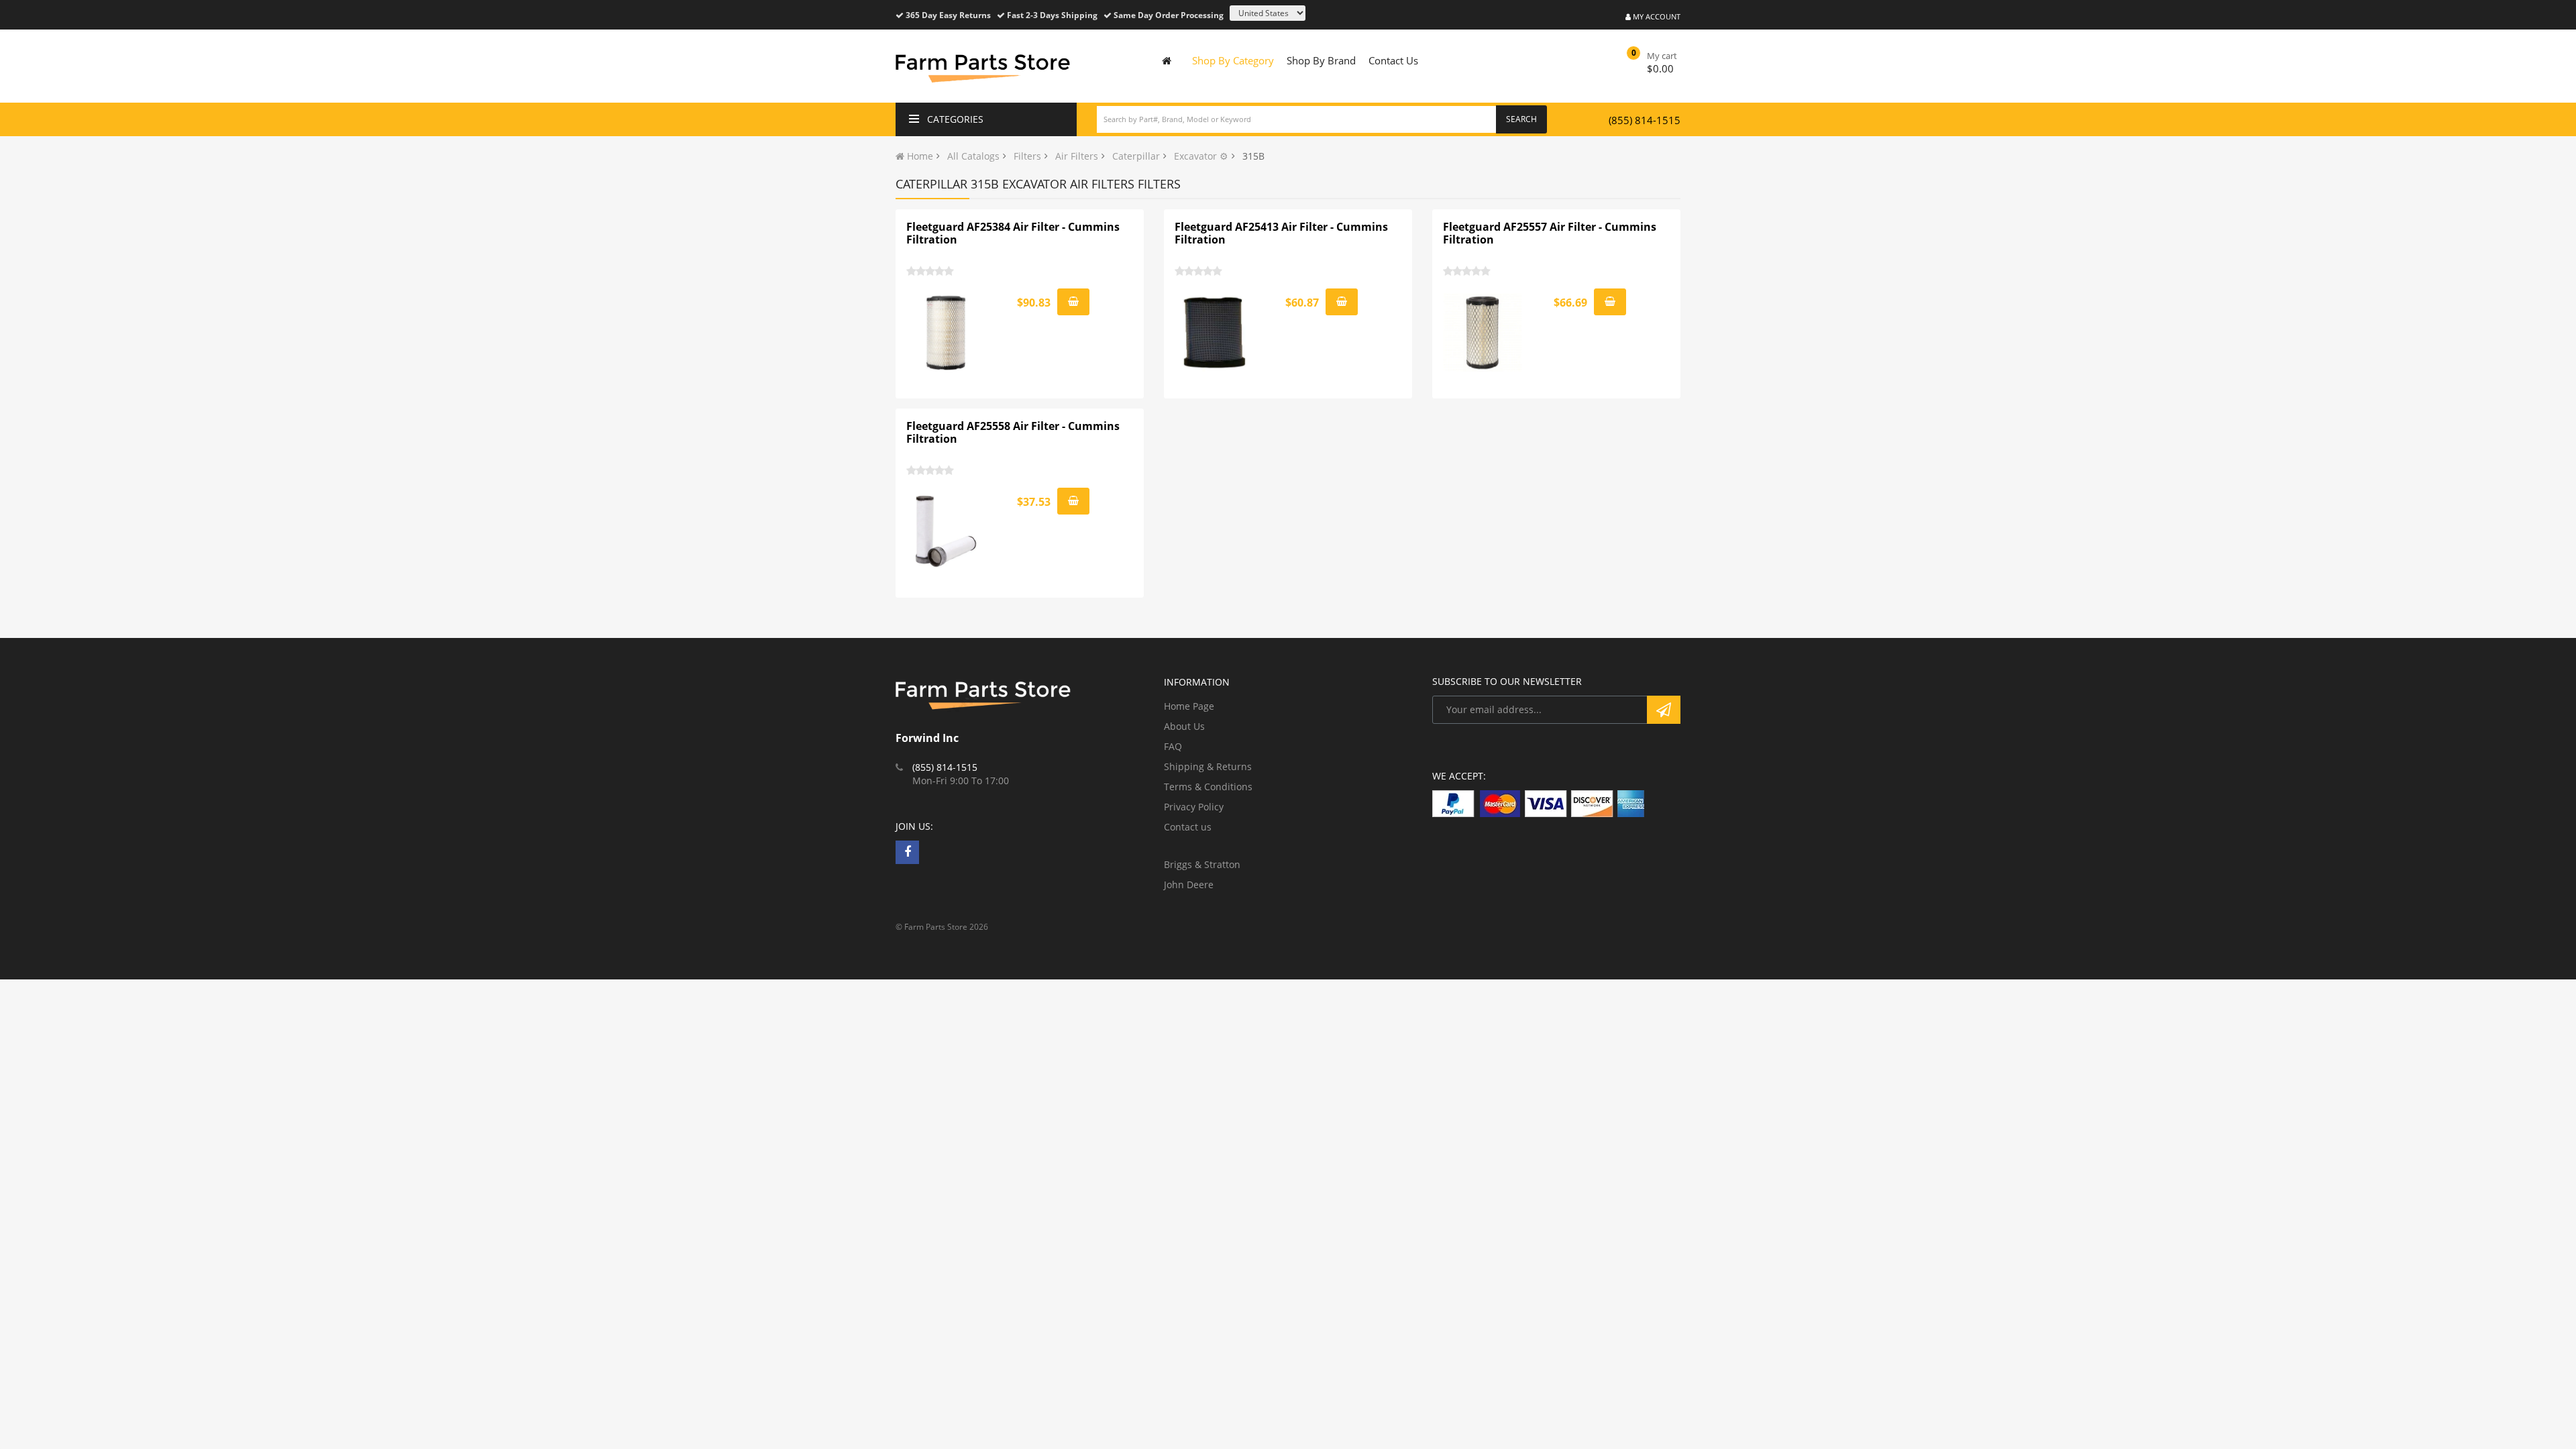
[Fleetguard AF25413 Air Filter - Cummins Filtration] (1215, 333)
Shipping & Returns (1208, 766)
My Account (1656, 16)
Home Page (1189, 706)
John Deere (1189, 884)
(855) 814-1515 (1645, 120)
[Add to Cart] (1073, 302)
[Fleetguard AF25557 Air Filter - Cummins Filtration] (1483, 333)
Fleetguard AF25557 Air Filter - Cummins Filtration (1550, 233)
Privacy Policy (1194, 807)
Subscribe (1664, 710)
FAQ (1173, 746)
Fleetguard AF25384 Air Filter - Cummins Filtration (1013, 233)
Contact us (1188, 827)
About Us (1184, 726)
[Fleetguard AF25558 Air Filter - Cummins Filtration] (947, 532)
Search (1521, 119)
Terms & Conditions (1208, 787)
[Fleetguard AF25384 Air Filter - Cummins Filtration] (947, 333)
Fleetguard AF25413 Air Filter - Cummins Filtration (1281, 233)
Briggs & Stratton (1202, 864)
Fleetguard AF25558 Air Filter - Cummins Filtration (1013, 433)
